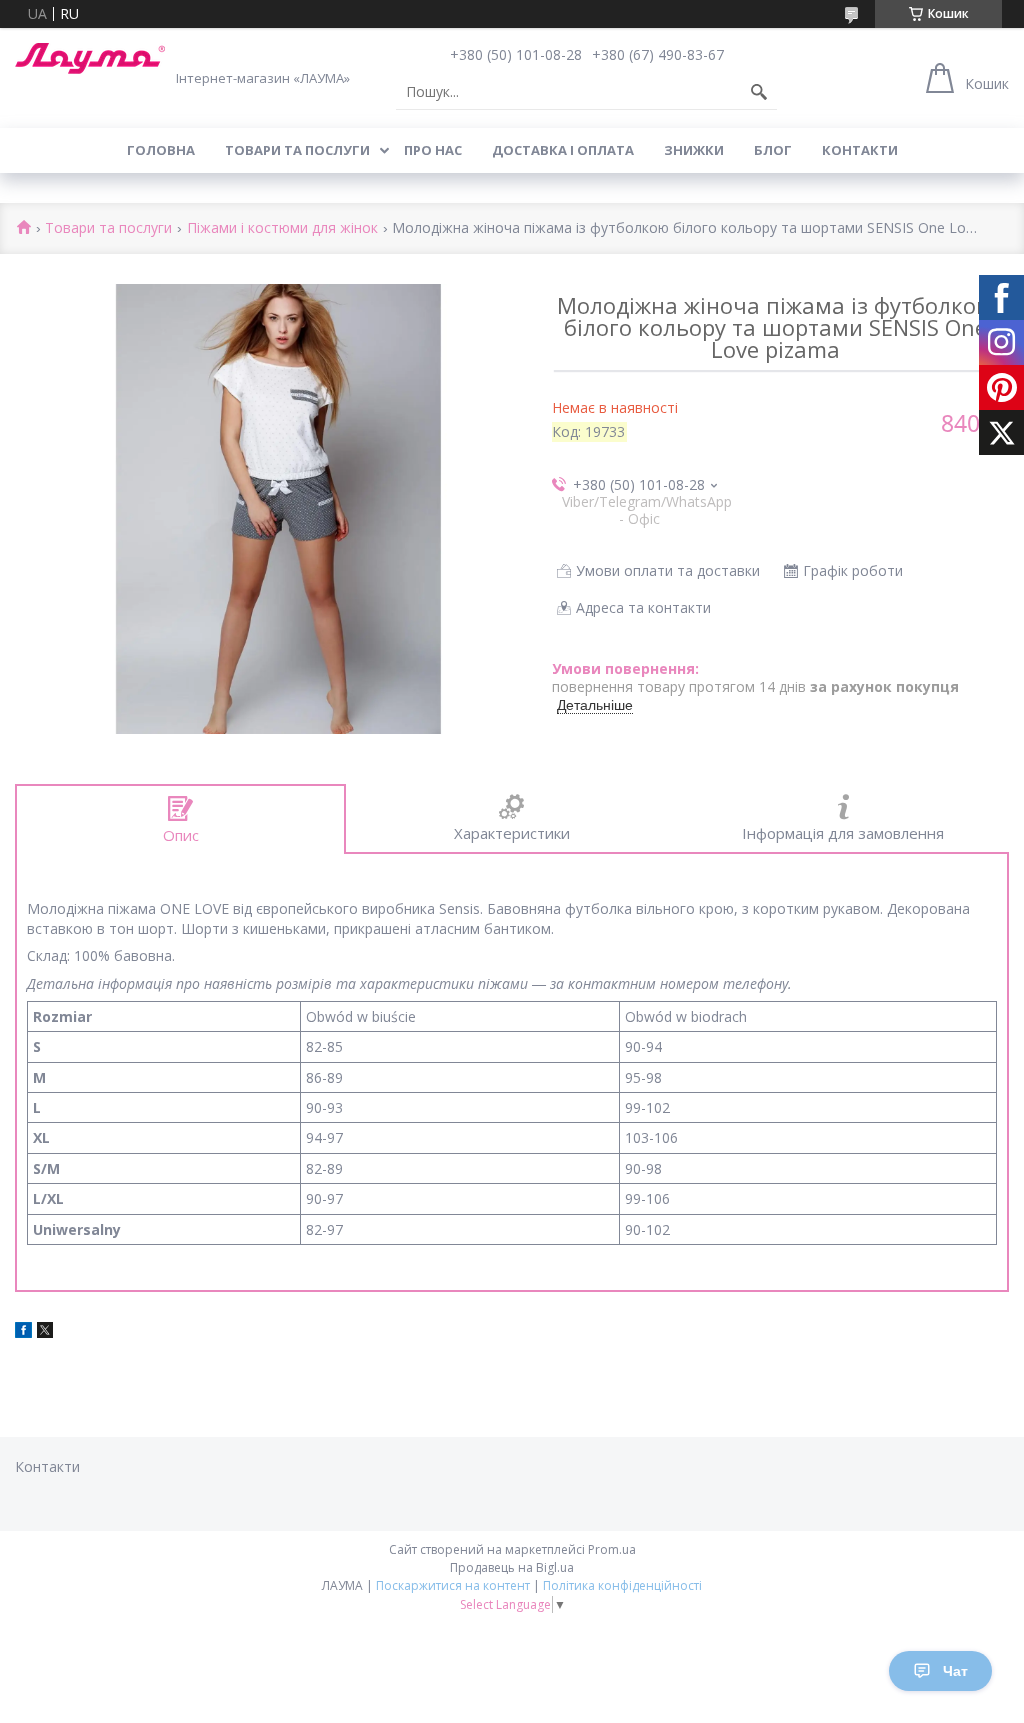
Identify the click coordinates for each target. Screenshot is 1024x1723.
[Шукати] (759, 92)
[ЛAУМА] (90, 58)
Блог (773, 150)
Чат (955, 1671)
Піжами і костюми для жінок (282, 228)
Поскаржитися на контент (453, 1585)
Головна (161, 150)
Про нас (433, 150)
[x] (45, 1332)
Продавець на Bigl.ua (512, 1567)
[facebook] (23, 1332)
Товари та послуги (297, 150)
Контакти (860, 150)
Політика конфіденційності (622, 1585)
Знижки (694, 150)
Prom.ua (612, 1549)
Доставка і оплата (563, 150)
